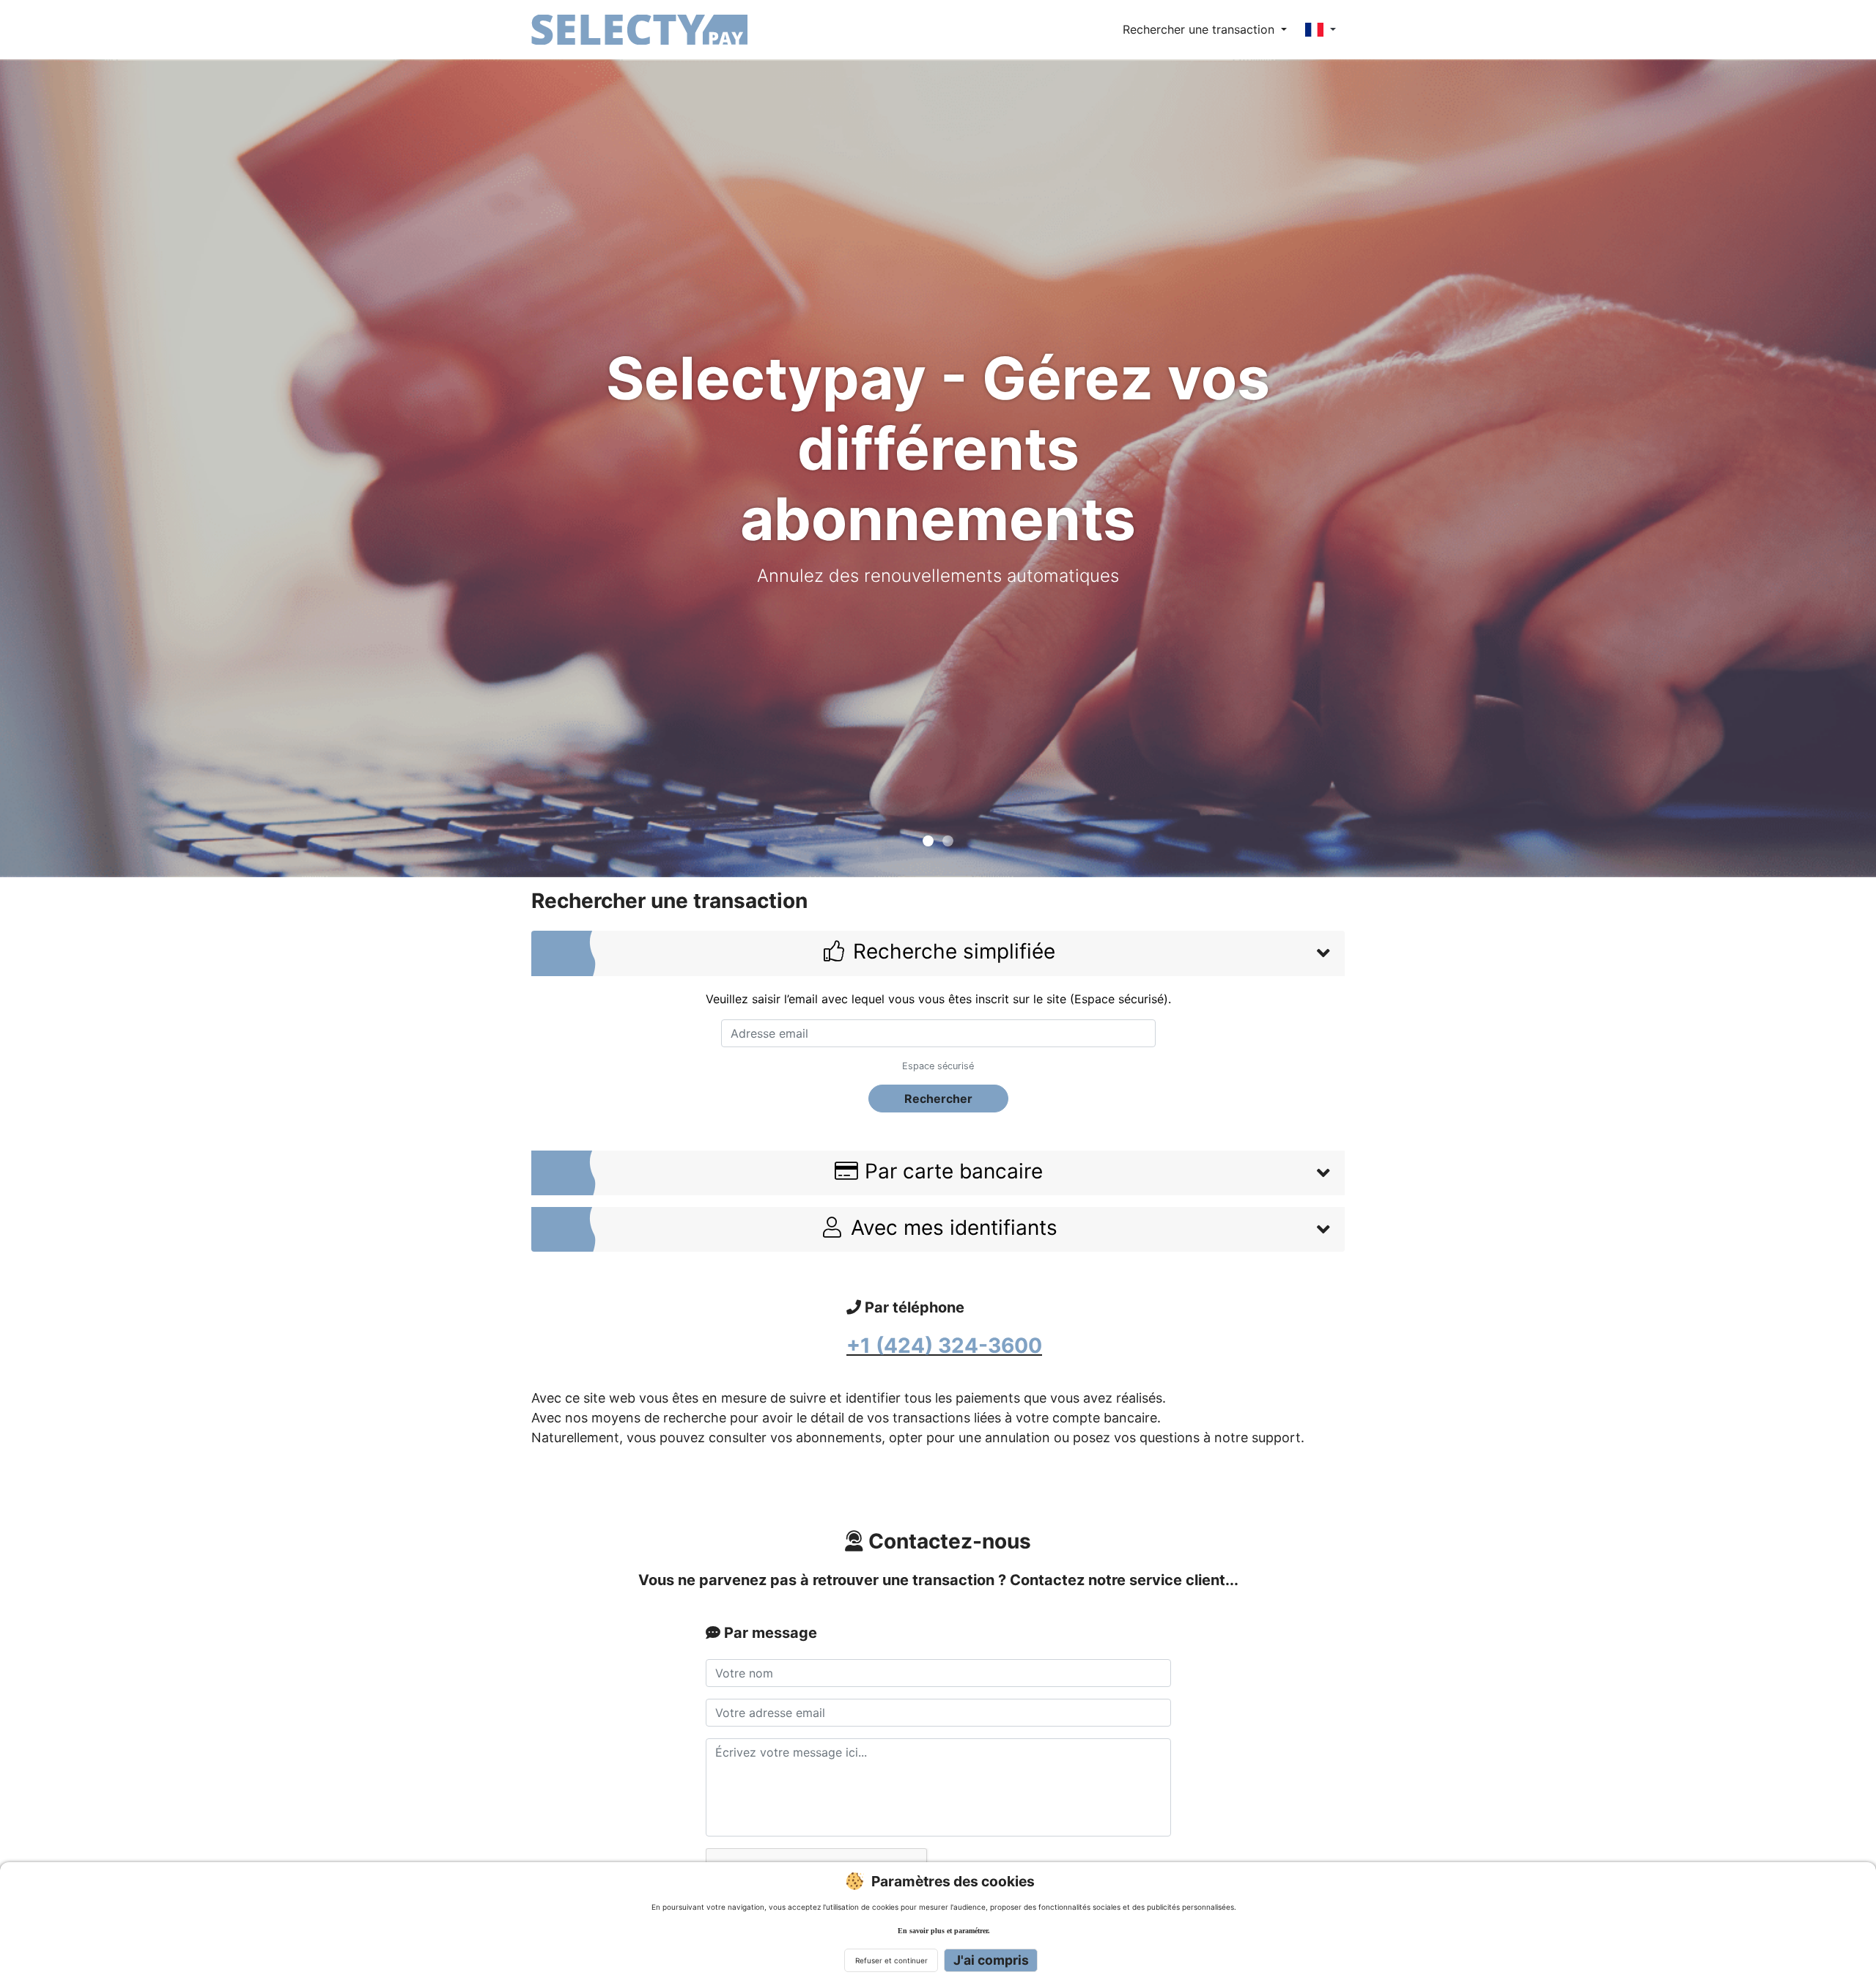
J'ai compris (991, 1960)
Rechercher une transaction (1200, 29)
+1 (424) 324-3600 (944, 1345)
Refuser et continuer (891, 1960)
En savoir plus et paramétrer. (944, 1931)
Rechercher (938, 1099)
